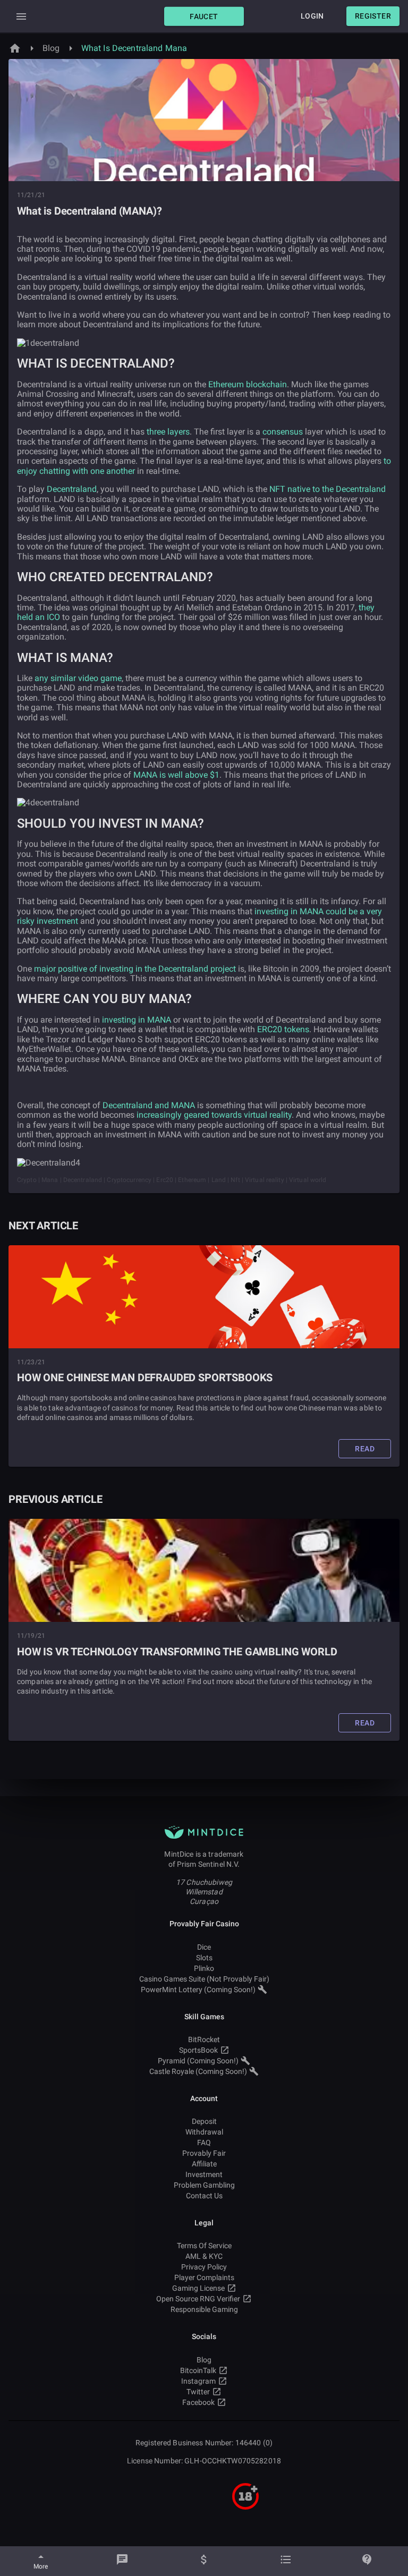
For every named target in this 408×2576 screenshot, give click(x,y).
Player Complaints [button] (204, 2277)
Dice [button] (204, 1947)
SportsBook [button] (198, 2050)
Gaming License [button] (198, 2288)
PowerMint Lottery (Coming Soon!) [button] (198, 1990)
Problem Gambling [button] (204, 2185)
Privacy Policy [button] (204, 2267)
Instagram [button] (198, 2381)
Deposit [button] (204, 2121)
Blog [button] (204, 2360)
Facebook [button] (198, 2402)
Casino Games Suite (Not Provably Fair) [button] (204, 1979)
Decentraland (72, 489)
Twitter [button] (198, 2392)
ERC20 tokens (283, 1029)
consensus (283, 432)
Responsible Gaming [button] (204, 2309)
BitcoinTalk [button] (198, 2370)
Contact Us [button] (204, 2196)
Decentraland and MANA (149, 1105)
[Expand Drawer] (21, 16)
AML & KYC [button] (204, 2256)
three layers (168, 432)
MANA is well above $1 (176, 775)
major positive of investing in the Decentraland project (135, 969)
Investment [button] (204, 2174)
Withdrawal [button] (204, 2132)
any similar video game (78, 678)
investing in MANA (137, 1020)
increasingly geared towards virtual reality (214, 1115)
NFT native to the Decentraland (328, 489)
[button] (204, 16)
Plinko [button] (204, 1968)
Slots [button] (204, 1958)
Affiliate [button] (204, 2164)
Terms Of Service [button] (204, 2246)
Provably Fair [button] (204, 2153)
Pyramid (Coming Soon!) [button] (198, 2061)
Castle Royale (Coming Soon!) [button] (198, 2071)
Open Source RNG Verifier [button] (198, 2299)
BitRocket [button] (204, 2039)
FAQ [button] (204, 2143)
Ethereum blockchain (248, 384)
